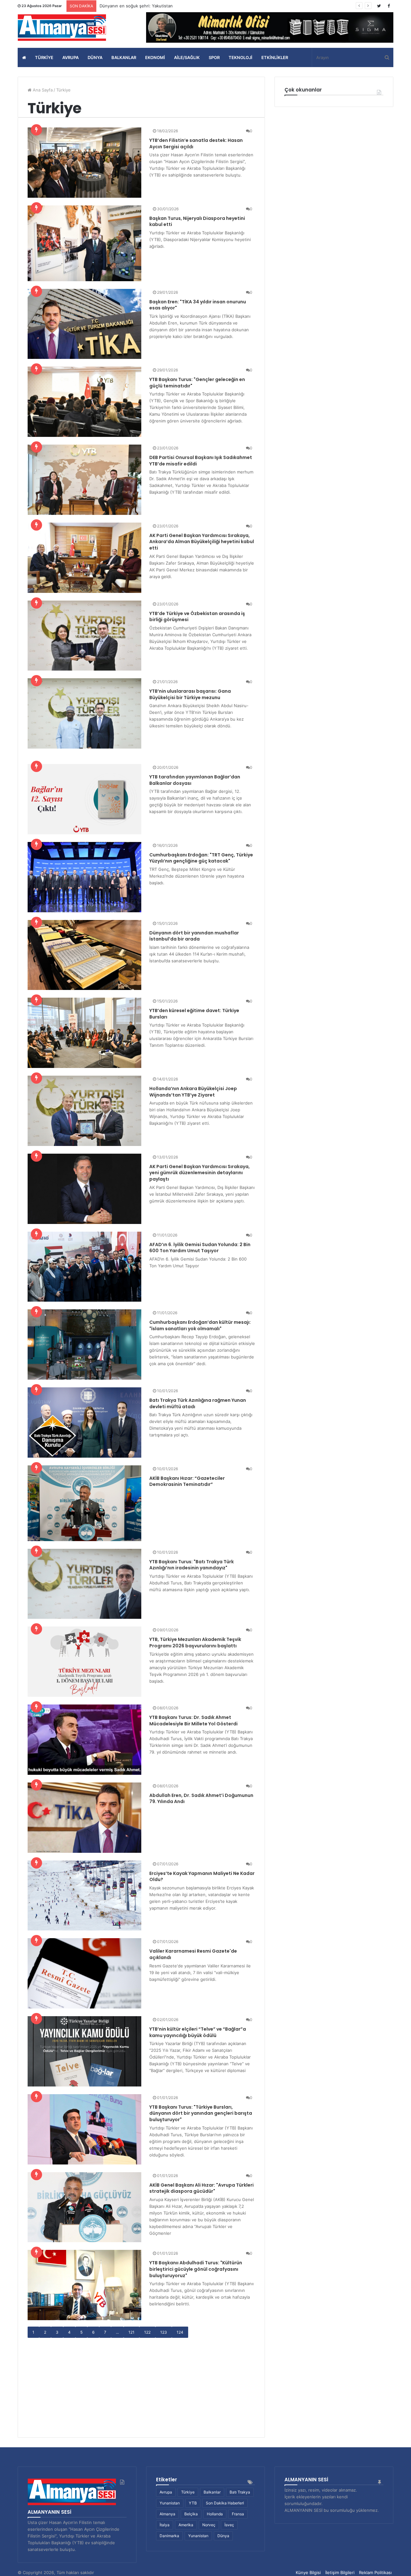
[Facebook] (389, 6)
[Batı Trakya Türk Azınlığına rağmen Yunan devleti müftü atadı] (84, 1422)
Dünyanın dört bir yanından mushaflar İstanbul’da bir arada (194, 936)
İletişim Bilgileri (340, 2572)
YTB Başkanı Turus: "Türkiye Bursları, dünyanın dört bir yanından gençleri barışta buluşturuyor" (201, 2113)
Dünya (95, 57)
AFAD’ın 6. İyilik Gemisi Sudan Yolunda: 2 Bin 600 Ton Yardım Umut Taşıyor (200, 1248)
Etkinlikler (275, 57)
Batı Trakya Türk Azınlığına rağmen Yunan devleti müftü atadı (198, 1403)
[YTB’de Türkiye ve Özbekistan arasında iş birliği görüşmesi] (84, 636)
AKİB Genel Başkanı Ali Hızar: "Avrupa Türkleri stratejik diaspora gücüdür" (201, 2188)
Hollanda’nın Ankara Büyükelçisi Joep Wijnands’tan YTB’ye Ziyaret (193, 1092)
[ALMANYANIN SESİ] (63, 28)
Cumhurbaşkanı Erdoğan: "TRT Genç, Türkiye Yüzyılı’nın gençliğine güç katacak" (201, 858)
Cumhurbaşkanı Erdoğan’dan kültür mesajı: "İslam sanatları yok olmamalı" (200, 1325)
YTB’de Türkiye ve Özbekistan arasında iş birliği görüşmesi (197, 617)
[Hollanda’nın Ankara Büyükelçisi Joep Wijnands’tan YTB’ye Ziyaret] (84, 1111)
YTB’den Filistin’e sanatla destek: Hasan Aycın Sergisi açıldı (196, 143)
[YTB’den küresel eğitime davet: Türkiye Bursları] (84, 1033)
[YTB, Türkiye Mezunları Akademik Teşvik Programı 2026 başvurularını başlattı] (84, 1662)
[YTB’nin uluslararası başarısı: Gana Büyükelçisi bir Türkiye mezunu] (84, 713)
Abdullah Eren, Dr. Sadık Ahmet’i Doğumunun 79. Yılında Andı (201, 1799)
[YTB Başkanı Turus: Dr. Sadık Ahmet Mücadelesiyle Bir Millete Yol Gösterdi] (84, 1740)
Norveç (209, 2525)
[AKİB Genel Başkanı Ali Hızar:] (84, 2207)
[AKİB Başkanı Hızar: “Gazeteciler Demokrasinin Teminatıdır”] (84, 1503)
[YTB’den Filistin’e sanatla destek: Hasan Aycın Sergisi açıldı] (84, 163)
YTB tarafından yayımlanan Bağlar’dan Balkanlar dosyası (195, 780)
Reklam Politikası (375, 2572)
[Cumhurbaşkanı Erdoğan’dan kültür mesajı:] (84, 1344)
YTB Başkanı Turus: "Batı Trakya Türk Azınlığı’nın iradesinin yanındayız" (192, 1565)
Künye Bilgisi (308, 2572)
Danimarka (169, 2536)
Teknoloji (240, 57)
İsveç (229, 2525)
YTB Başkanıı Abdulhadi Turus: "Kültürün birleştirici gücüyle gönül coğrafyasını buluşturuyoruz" (196, 2269)
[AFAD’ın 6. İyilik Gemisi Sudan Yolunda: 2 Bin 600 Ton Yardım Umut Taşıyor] (84, 1267)
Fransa (238, 2514)
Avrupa (70, 57)
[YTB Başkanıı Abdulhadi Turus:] (84, 2285)
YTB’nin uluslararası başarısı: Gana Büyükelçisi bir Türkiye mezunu (190, 694)
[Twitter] (379, 6)
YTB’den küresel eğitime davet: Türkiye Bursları (194, 1014)
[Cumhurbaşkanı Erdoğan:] (84, 877)
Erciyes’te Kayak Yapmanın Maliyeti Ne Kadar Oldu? (202, 1877)
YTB (193, 2503)
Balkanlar (124, 57)
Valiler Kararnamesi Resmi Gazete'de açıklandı (193, 1954)
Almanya (167, 2514)
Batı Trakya (240, 2492)
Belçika (191, 2514)
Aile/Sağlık (187, 57)
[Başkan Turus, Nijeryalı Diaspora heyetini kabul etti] (84, 243)
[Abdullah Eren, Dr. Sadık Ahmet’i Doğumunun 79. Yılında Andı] (84, 1818)
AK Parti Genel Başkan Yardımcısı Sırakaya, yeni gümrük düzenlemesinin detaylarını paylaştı (200, 1173)
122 (147, 2332)
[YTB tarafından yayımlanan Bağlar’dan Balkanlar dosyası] (84, 799)
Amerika (186, 2525)
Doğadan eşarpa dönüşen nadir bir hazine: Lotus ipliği (153, 6)
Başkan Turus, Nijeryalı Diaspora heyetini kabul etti (197, 221)
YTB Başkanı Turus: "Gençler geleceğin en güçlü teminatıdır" (197, 383)
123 (164, 2332)
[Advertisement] (141, 2383)
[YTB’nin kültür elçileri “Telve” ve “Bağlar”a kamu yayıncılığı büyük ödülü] (84, 2051)
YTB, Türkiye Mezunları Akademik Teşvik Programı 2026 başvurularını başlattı (195, 1643)
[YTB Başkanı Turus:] (84, 402)
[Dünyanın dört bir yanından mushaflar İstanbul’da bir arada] (84, 955)
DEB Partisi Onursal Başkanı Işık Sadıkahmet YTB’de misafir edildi (201, 461)
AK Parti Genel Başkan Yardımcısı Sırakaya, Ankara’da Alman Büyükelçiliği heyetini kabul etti (202, 542)
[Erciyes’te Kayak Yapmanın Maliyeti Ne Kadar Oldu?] (84, 1896)
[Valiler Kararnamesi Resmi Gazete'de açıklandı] (84, 1973)
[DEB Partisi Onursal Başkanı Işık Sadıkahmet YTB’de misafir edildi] (84, 480)
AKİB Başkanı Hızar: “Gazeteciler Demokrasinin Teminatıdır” (187, 1481)
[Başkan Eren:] (84, 324)
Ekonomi (155, 57)
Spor (214, 57)
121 (131, 2332)
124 (180, 2332)
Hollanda (215, 2514)
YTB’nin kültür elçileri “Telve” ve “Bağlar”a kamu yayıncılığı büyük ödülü (198, 2032)
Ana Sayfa (42, 90)
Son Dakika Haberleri (225, 2503)
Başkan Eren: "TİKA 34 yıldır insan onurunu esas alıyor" (198, 305)
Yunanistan (170, 2503)
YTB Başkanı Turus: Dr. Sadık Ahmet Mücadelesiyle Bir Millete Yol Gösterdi (193, 1721)
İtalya (165, 2525)
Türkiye (44, 57)
